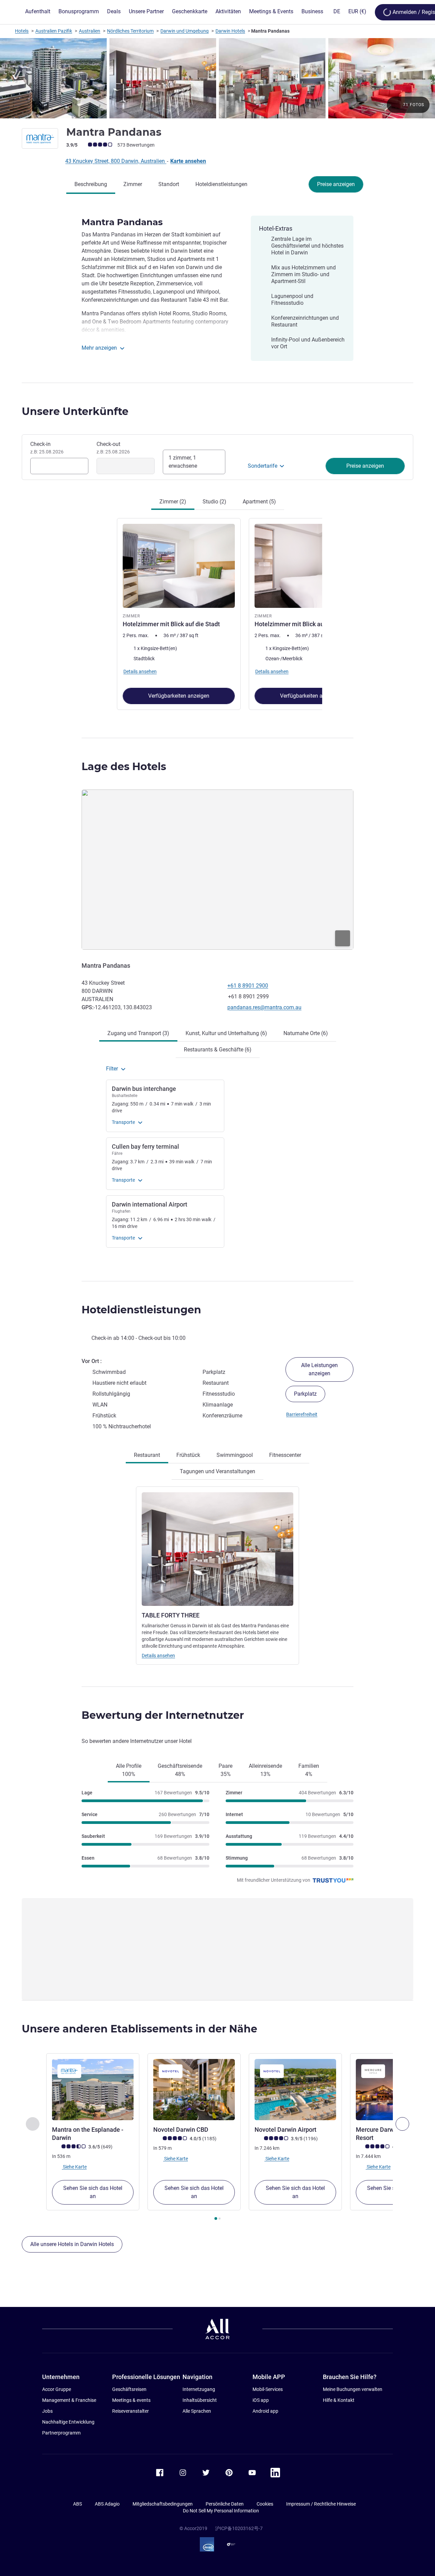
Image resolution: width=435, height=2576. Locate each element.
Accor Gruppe (57, 2389)
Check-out (113, 448)
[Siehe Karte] (217, 870)
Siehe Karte (74, 2167)
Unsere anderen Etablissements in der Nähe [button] (140, 2029)
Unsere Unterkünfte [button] (75, 411)
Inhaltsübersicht (200, 2400)
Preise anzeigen (336, 184)
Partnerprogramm (61, 2433)
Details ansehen (158, 1656)
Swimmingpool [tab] (235, 1455)
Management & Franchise (69, 2400)
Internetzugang (199, 2389)
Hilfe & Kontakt (339, 2400)
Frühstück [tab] (188, 1455)
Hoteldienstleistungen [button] (141, 1310)
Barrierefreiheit (302, 1414)
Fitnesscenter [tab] (285, 1455)
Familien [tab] (309, 1770)
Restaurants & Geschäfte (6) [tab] (218, 1050)
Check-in (47, 448)
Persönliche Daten (225, 2504)
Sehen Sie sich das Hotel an (93, 2192)
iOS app (261, 2400)
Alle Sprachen (197, 2411)
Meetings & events (131, 2400)
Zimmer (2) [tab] (173, 502)
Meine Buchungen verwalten (353, 2389)
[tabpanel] (217, 613)
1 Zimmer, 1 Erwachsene (183, 462)
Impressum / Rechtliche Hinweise (321, 2504)
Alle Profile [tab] (129, 1770)
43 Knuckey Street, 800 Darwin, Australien (116, 161)
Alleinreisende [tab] (265, 1770)
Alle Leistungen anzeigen (319, 1369)
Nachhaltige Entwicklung (68, 2422)
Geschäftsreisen (129, 2389)
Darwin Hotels (230, 31)
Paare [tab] (225, 1770)
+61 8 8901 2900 (248, 986)
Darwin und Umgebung (185, 31)
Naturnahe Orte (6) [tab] (306, 1033)
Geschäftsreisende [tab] (180, 1770)
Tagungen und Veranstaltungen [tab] (217, 1471)
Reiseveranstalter (130, 2411)
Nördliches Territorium (130, 31)
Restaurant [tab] (147, 1455)
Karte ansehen (188, 161)
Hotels (22, 31)
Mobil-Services (268, 2389)
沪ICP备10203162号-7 (239, 2528)
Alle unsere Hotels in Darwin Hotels (72, 2244)
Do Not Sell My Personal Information (221, 2511)
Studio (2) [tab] (214, 502)
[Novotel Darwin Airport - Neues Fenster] (295, 2090)
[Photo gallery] (217, 78)
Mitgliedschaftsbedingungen (163, 2504)
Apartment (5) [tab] (259, 502)
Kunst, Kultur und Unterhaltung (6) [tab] (226, 1033)
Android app (265, 2411)
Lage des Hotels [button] (124, 767)
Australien (90, 31)
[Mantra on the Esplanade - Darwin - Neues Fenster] (93, 2090)
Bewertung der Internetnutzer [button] (163, 1715)
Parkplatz (305, 1394)
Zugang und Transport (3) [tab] (138, 1033)
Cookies (265, 2504)
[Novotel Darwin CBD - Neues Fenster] (194, 2090)
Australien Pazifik (54, 31)
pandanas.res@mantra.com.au (264, 1007)
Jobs (47, 2411)
